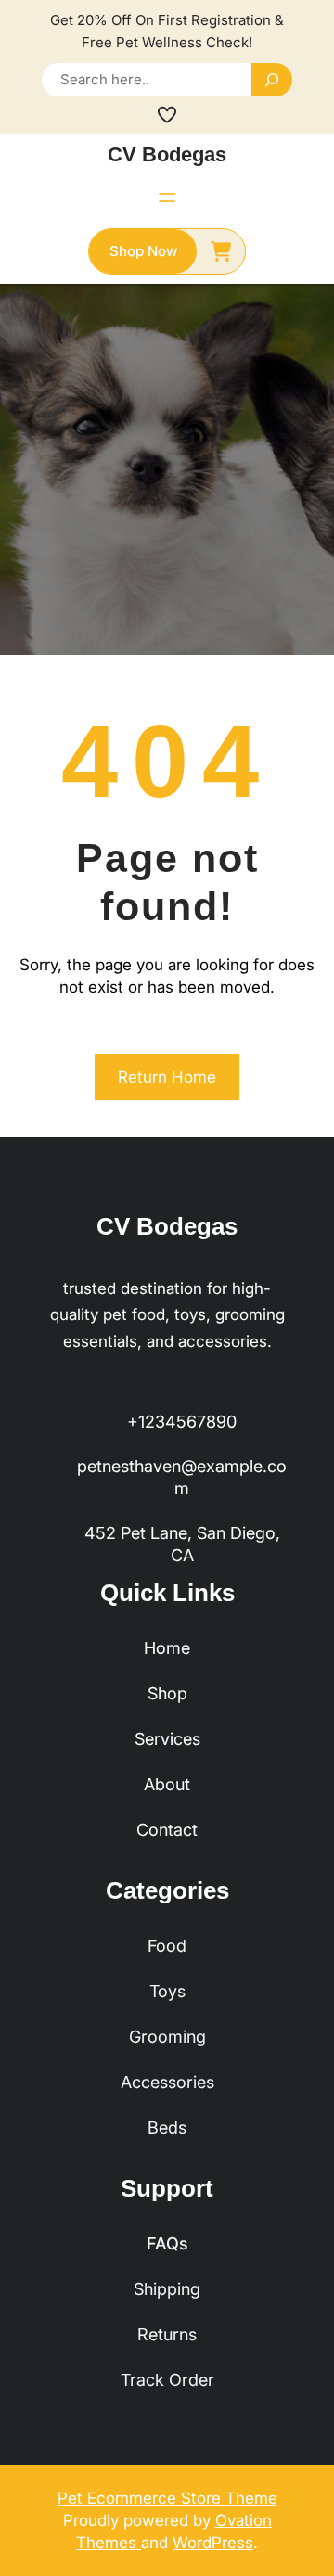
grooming (167, 2037)
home (167, 1648)
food (167, 1946)
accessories (167, 2082)
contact (167, 1830)
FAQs (167, 2243)
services (167, 1739)
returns (167, 2334)
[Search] (272, 80)
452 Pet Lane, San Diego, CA (182, 1544)
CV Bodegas (167, 154)
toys (167, 1991)
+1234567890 (182, 1422)
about (167, 1784)
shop (167, 1693)
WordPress (213, 2543)
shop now (143, 251)
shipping (167, 2289)
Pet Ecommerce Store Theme (167, 2498)
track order (167, 2380)
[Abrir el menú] (167, 198)
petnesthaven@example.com (182, 1477)
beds (167, 2127)
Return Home (167, 1077)
